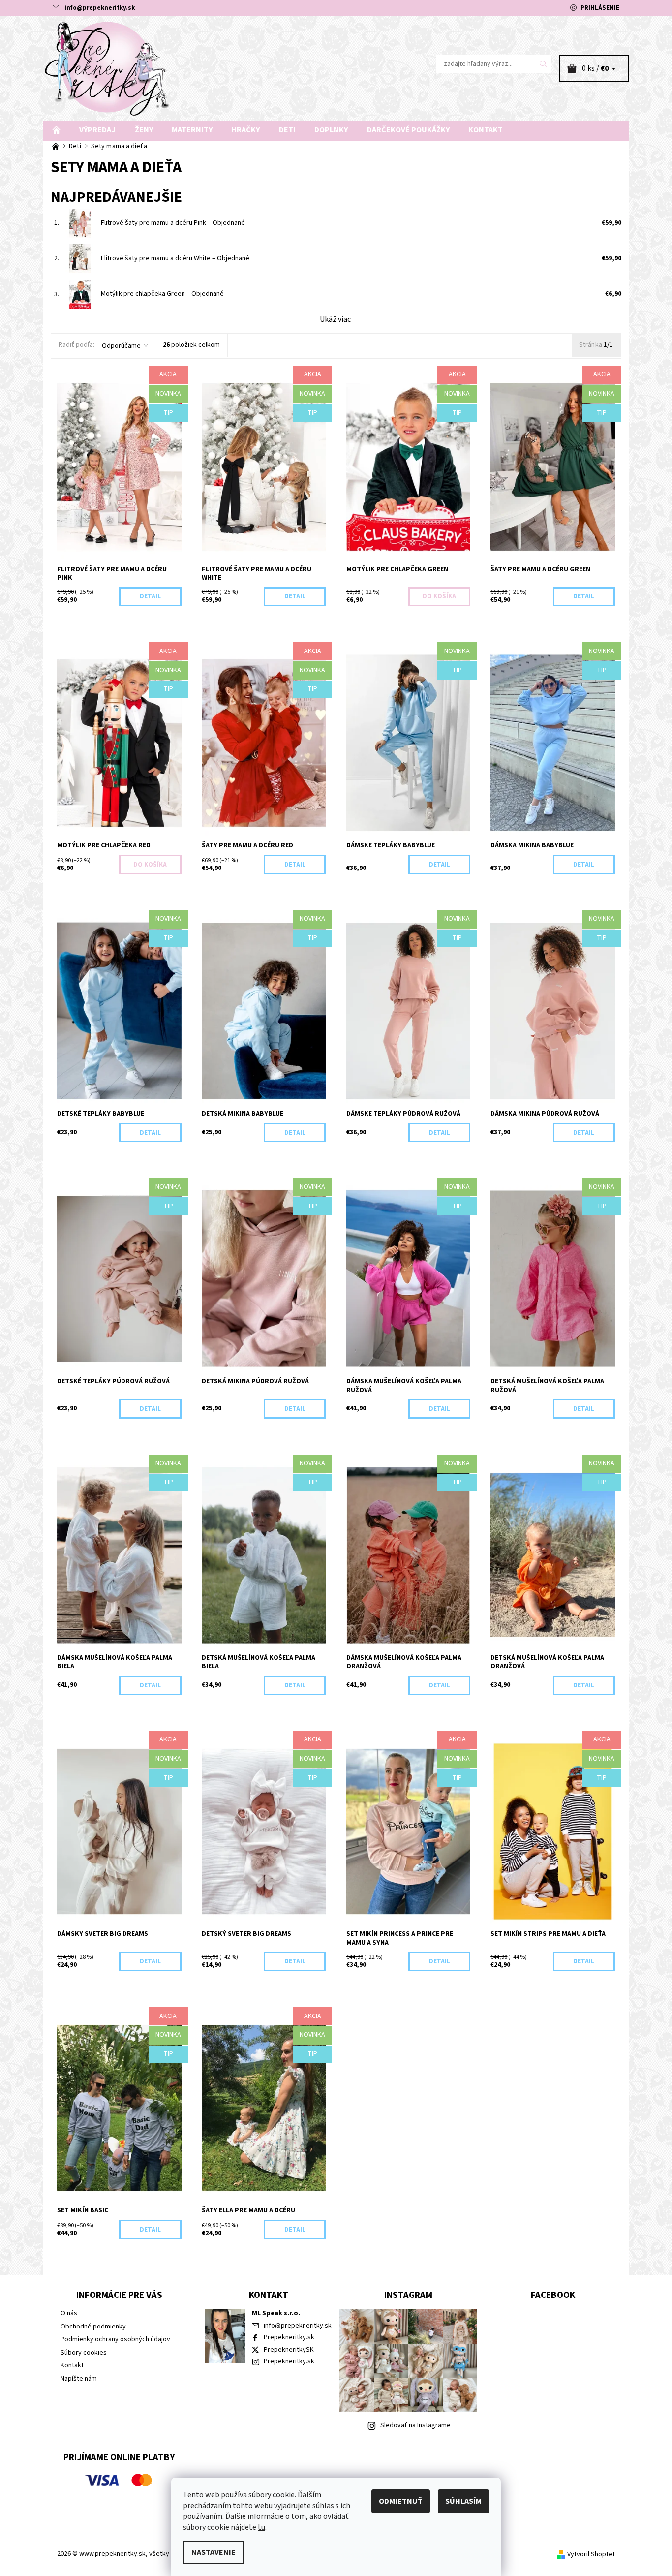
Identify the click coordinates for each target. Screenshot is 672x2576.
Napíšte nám (79, 2379)
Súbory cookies (84, 2353)
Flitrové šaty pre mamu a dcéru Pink (173, 223)
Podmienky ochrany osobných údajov (115, 2339)
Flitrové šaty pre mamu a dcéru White (175, 258)
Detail (150, 596)
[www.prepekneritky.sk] (107, 68)
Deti (287, 130)
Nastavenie (214, 2552)
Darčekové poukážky (408, 130)
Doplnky (331, 130)
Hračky (245, 130)
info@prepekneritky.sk (100, 8)
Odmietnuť (401, 2501)
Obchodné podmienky (93, 2327)
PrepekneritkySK (289, 2350)
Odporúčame (121, 346)
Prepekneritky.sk (289, 2337)
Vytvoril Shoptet (591, 2554)
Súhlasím (463, 2501)
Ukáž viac (335, 319)
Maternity (192, 130)
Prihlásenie (600, 8)
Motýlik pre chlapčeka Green (162, 294)
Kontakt (486, 130)
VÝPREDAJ (97, 130)
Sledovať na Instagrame (415, 2425)
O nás (69, 2313)
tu (261, 2527)
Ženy (144, 130)
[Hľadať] (544, 64)
